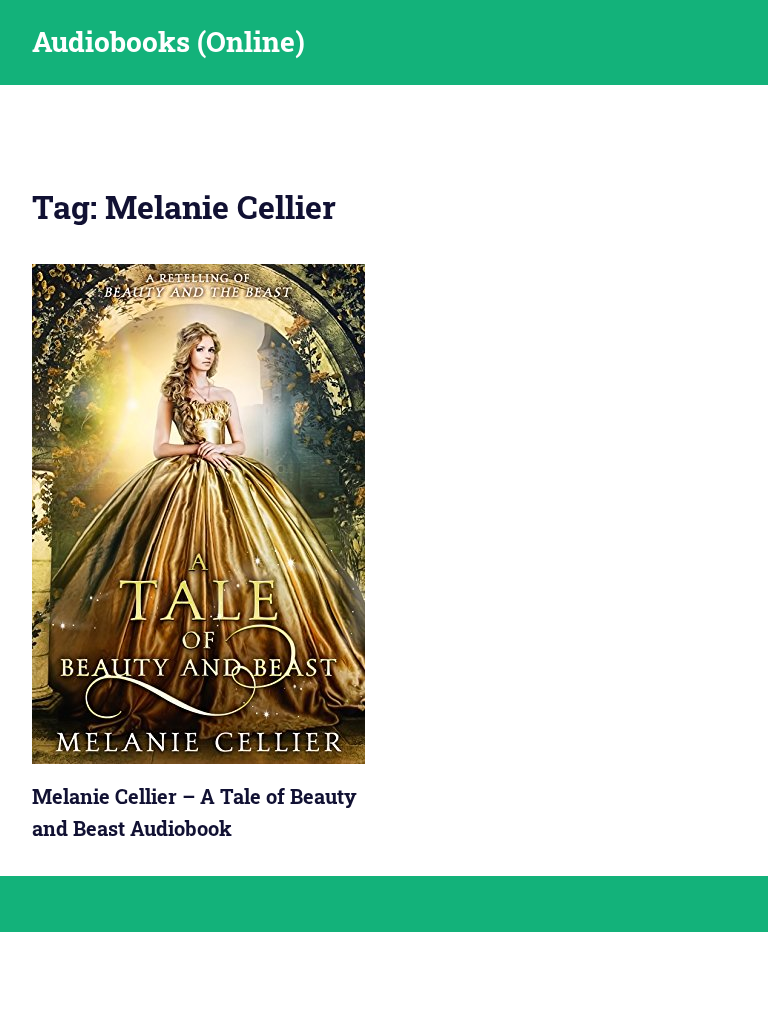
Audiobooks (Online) (168, 41)
